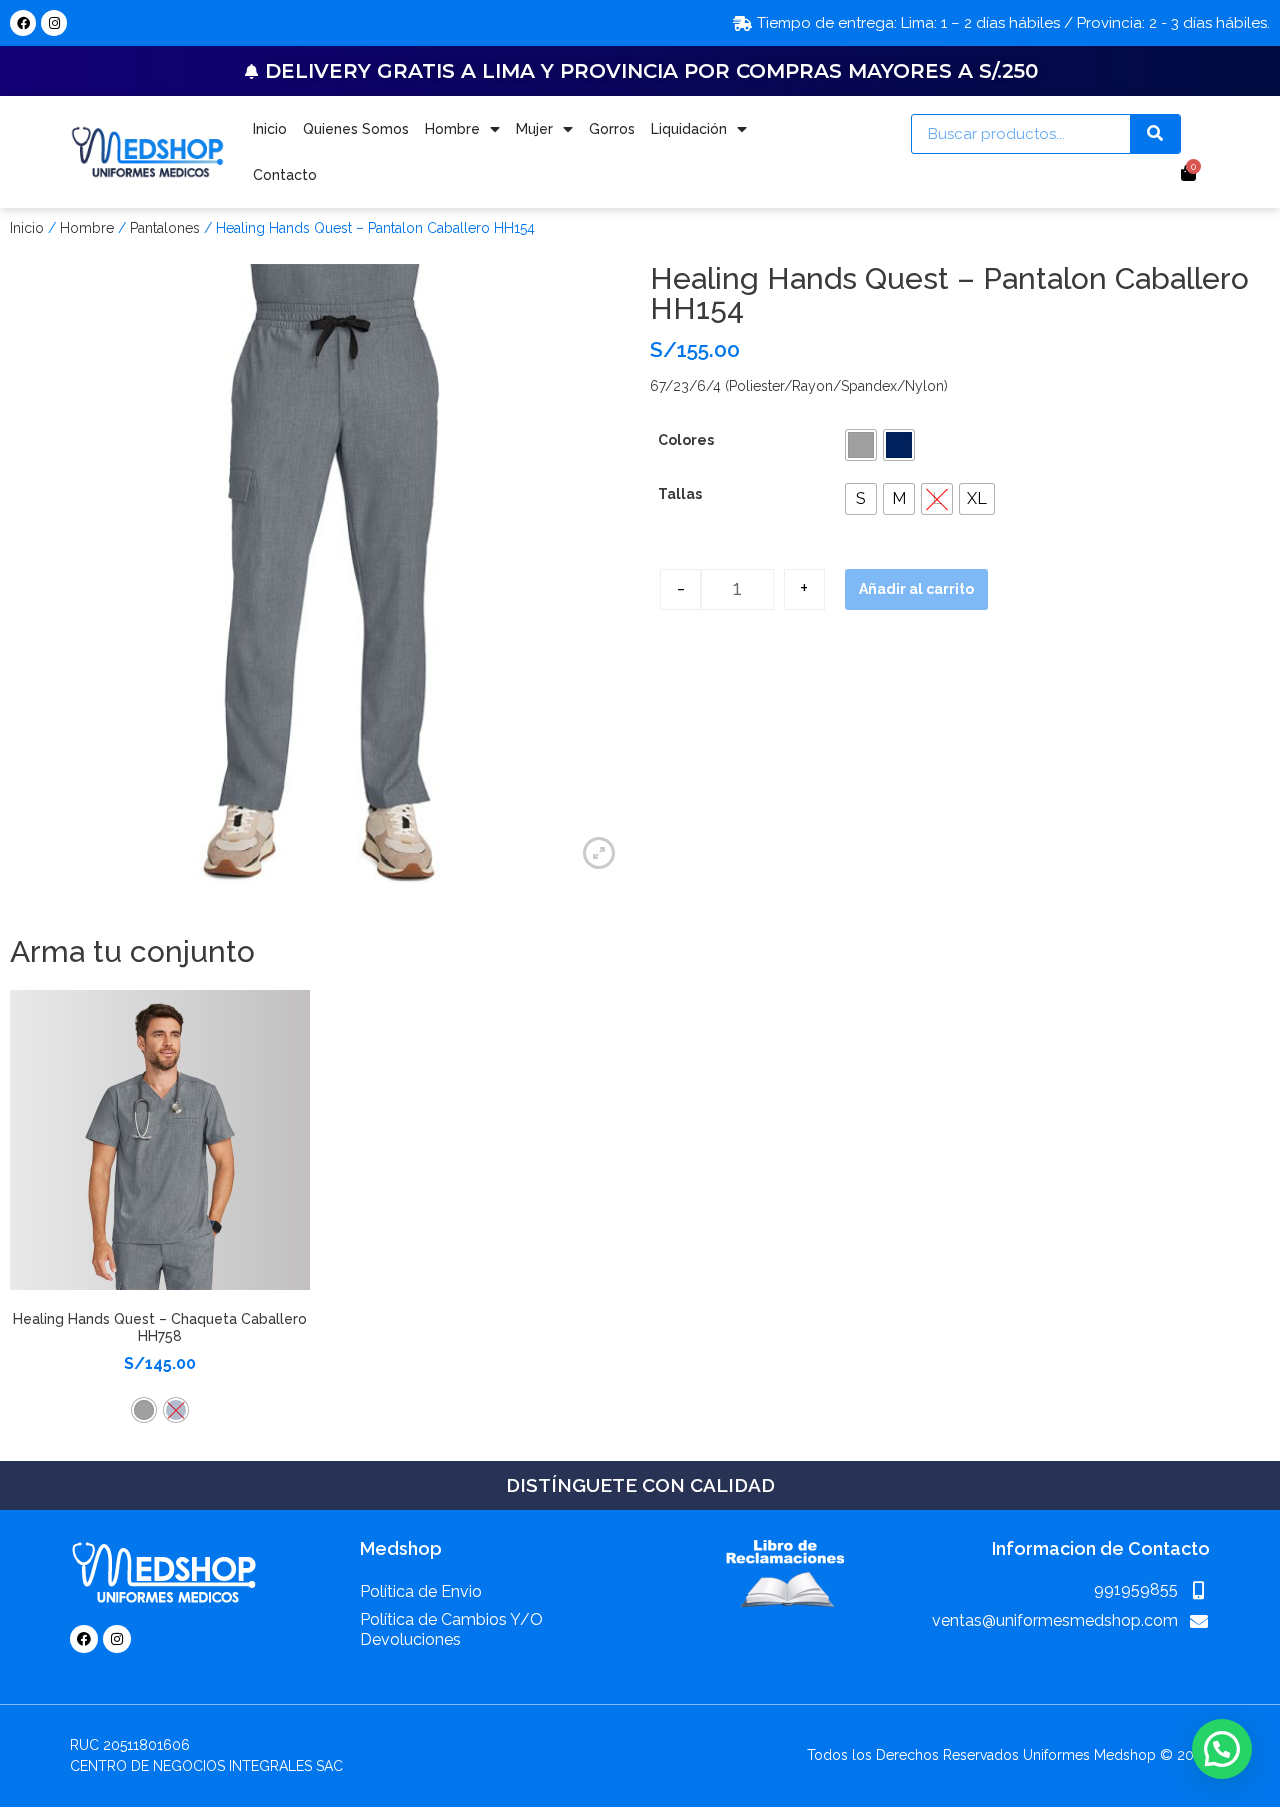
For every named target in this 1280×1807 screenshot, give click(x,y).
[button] (861, 445)
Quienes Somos (356, 129)
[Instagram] (54, 23)
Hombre (452, 129)
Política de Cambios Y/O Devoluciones (451, 1629)
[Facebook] (23, 23)
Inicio (270, 129)
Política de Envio (421, 1591)
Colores (686, 440)
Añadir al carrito (916, 589)
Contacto (285, 175)
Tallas (680, 494)
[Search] (1155, 134)
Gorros (612, 129)
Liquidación (689, 129)
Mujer (534, 129)
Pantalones (165, 228)
